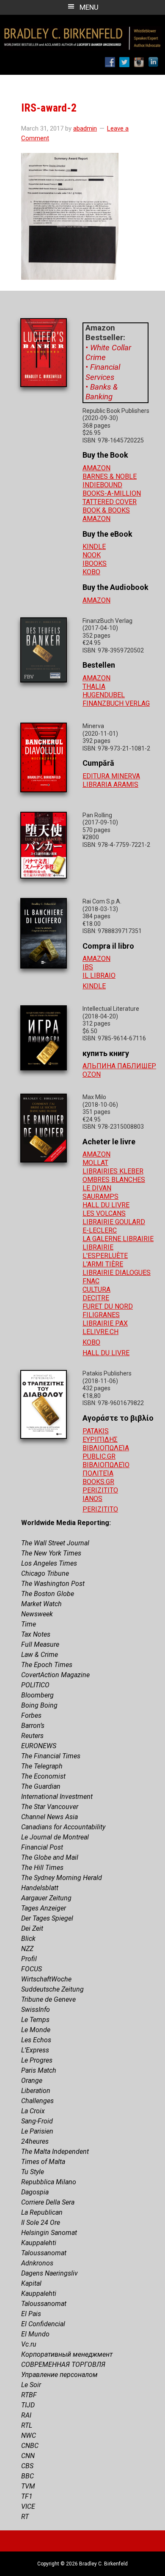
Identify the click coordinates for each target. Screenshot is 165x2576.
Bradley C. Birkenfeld (82, 33)
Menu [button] (89, 7)
